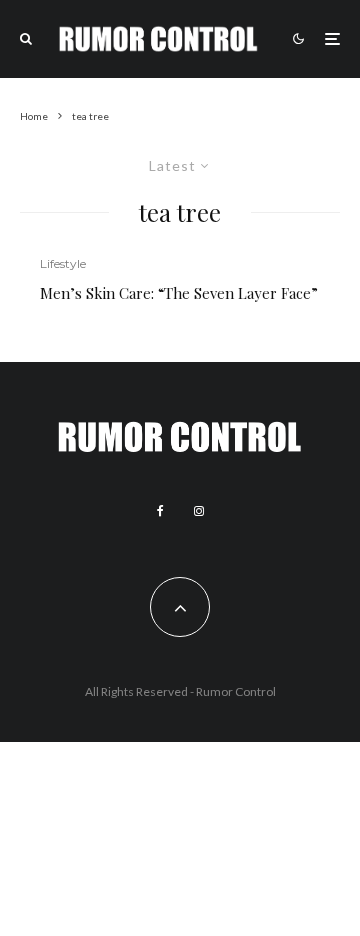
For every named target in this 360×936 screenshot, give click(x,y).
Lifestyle (63, 263)
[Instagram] (199, 511)
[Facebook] (160, 511)
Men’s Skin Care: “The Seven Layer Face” (179, 293)
